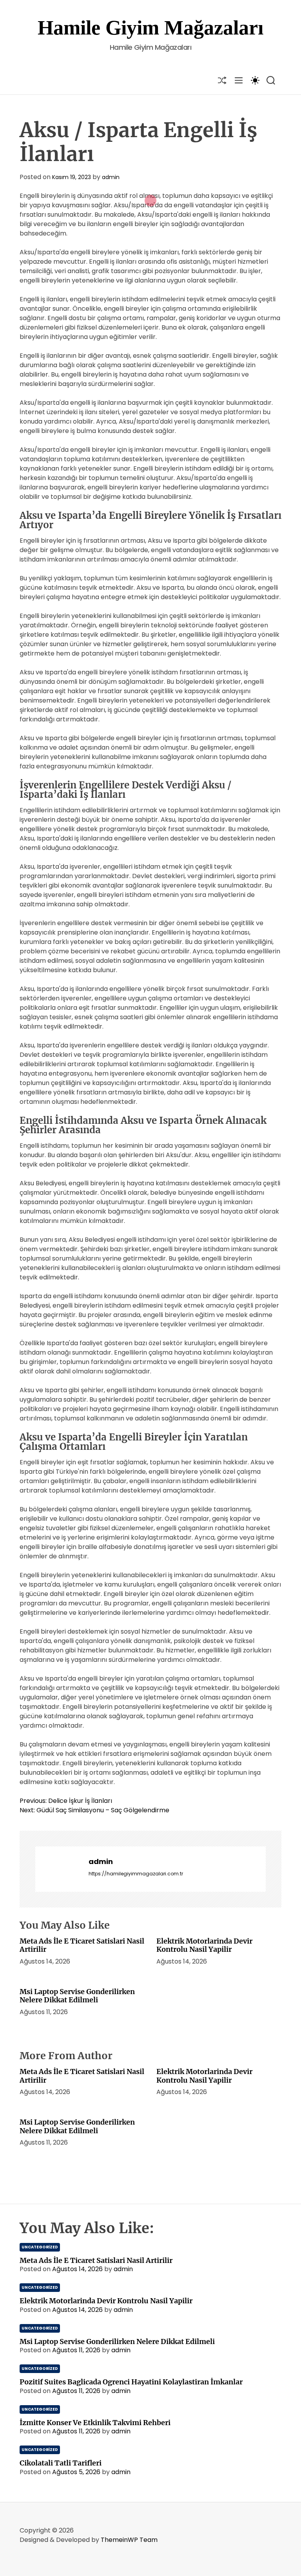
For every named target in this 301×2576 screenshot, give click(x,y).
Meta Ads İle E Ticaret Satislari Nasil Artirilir (82, 1945)
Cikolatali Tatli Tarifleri (61, 2463)
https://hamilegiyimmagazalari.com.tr (136, 1874)
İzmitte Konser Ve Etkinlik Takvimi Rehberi (95, 2423)
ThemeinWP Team (129, 2540)
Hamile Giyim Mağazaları (150, 28)
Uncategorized (40, 2247)
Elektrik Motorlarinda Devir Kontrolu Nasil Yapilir (204, 1945)
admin (111, 177)
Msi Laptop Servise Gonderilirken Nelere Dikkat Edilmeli (77, 1996)
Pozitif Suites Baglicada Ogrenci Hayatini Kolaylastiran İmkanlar (131, 2382)
